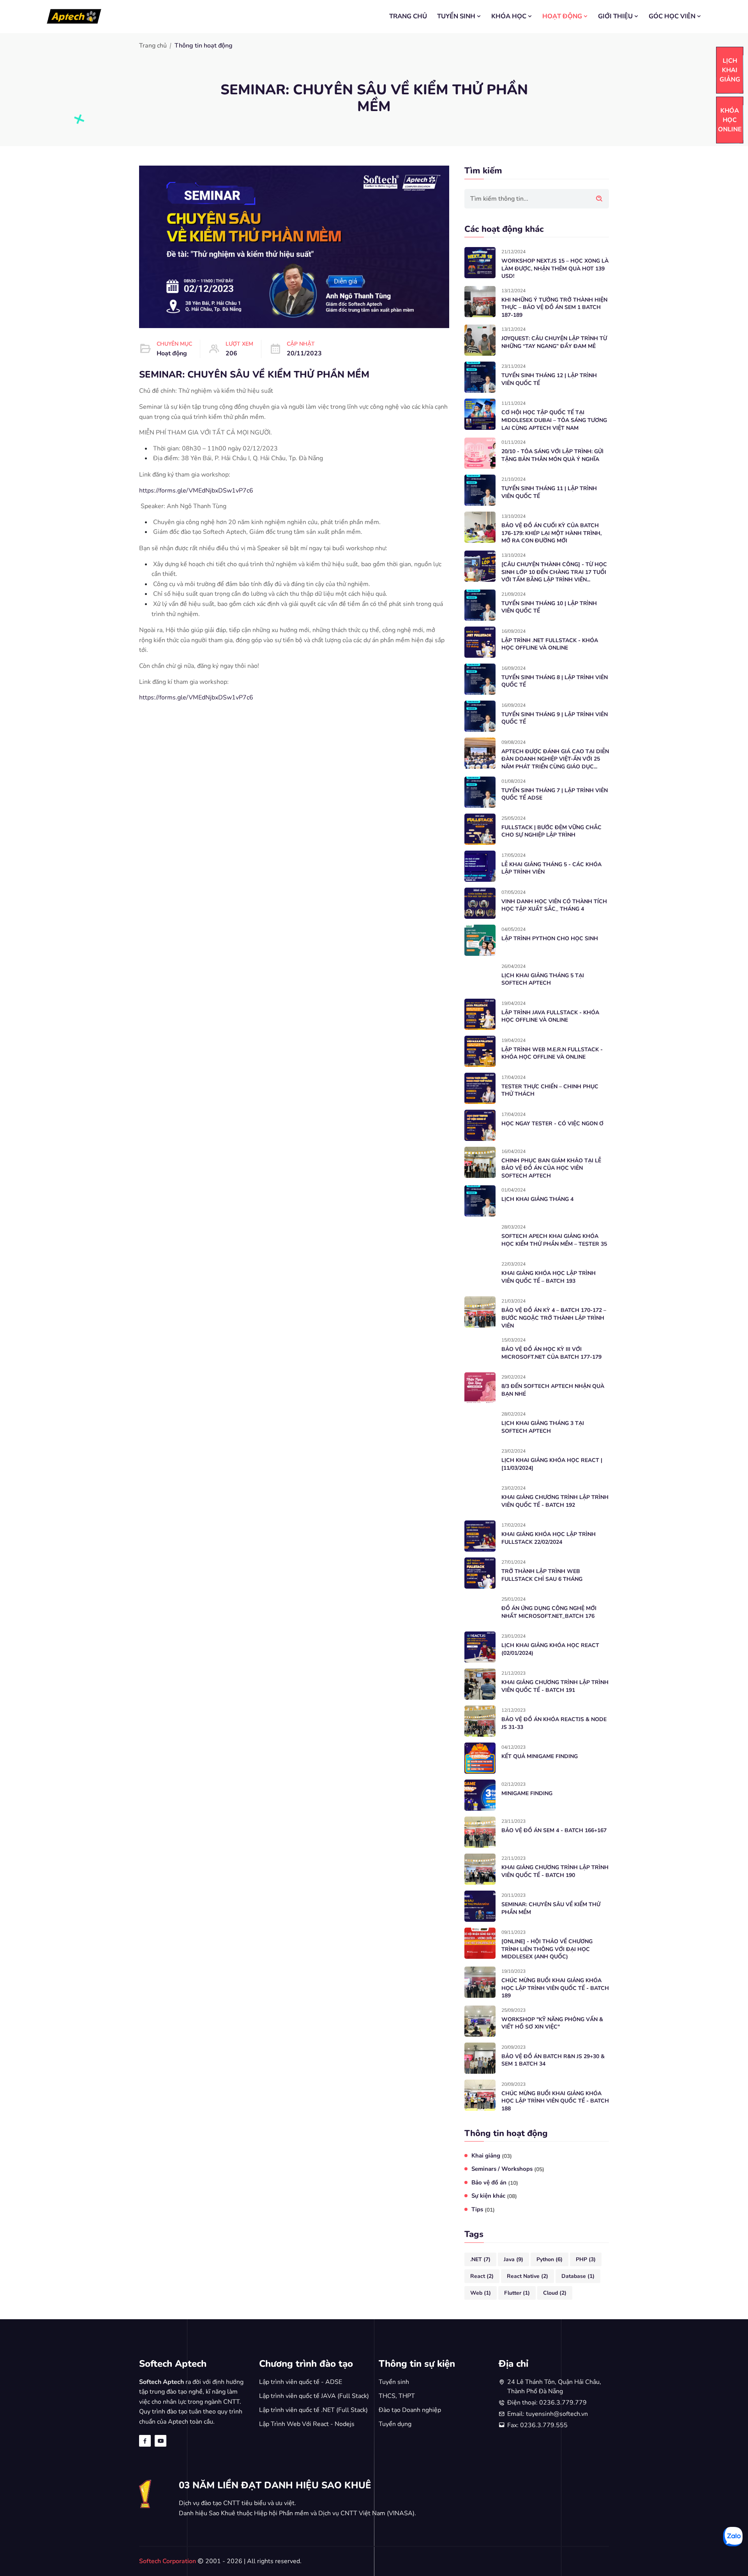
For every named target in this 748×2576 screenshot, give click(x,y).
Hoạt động (172, 353)
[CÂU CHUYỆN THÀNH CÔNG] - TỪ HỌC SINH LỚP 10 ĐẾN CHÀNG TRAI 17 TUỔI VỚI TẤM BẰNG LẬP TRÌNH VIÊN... (554, 572)
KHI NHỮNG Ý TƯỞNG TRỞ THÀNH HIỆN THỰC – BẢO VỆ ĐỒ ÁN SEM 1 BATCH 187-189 (554, 307)
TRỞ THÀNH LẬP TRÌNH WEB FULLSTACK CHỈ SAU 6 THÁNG (542, 1575)
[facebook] (145, 2441)
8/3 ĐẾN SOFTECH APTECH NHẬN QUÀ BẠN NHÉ (553, 1390)
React (482, 2276)
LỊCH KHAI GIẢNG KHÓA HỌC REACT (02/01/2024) (550, 1649)
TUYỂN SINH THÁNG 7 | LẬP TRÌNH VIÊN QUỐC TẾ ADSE (555, 794)
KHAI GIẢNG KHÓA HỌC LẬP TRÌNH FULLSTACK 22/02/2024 (549, 1538)
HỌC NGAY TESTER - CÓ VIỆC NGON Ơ (552, 1124)
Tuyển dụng (395, 2424)
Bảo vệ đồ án (495, 2183)
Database (578, 2276)
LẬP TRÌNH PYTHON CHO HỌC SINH (550, 938)
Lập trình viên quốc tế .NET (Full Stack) (313, 2410)
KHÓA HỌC (509, 16)
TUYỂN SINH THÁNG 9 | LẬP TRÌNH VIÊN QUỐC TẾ (555, 718)
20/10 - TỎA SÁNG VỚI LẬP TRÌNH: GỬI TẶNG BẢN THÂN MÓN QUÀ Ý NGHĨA (552, 455)
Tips (483, 2210)
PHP (586, 2259)
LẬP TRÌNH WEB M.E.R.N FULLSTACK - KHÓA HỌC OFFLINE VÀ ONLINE (552, 1053)
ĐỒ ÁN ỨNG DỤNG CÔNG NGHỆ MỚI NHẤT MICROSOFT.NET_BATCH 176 (549, 1612)
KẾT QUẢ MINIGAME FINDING (540, 1756)
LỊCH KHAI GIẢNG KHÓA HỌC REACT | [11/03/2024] (552, 1464)
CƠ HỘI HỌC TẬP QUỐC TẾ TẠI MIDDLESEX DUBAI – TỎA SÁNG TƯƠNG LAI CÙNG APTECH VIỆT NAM (554, 420)
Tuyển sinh (394, 2382)
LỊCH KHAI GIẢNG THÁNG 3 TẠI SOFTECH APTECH (543, 1427)
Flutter (517, 2293)
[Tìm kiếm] (599, 199)
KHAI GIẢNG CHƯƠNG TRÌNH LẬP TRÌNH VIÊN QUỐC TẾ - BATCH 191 (555, 1686)
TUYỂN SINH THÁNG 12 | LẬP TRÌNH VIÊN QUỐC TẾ (549, 379)
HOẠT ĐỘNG (562, 16)
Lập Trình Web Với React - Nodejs (307, 2424)
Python (550, 2259)
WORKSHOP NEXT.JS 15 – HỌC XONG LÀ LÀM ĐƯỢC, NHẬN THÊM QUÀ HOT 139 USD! (555, 268)
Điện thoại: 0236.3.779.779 (547, 2403)
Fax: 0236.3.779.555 (537, 2425)
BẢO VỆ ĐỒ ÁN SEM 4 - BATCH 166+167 (554, 1830)
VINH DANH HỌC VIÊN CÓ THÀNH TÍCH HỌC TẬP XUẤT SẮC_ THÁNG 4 (554, 905)
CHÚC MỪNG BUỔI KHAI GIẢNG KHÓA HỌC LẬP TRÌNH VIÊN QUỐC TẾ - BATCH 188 (555, 2101)
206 (231, 353)
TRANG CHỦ (408, 16)
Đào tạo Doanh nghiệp (410, 2410)
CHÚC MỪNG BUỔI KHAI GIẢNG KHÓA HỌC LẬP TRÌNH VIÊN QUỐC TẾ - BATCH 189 (555, 1988)
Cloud (555, 2293)
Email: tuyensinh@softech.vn (548, 2414)
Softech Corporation (168, 2561)
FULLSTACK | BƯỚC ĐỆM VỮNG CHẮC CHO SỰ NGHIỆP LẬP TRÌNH (551, 831)
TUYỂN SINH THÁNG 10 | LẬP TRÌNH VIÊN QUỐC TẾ (549, 607)
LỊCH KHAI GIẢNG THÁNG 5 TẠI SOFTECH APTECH (543, 979)
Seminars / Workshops (508, 2169)
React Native (527, 2276)
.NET (480, 2259)
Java (513, 2259)
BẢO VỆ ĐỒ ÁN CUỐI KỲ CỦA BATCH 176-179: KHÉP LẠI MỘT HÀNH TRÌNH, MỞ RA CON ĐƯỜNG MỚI (551, 533)
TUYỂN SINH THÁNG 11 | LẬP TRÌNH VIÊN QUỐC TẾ (549, 492)
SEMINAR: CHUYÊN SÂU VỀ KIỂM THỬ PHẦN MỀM (551, 1908)
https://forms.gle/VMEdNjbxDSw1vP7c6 (196, 491)
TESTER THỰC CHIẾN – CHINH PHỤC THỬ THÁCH (550, 1090)
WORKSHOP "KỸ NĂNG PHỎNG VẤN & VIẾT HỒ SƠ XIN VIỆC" (552, 2023)
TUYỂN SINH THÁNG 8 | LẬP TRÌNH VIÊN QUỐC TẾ (555, 681)
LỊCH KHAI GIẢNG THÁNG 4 (537, 1199)
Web (481, 2293)
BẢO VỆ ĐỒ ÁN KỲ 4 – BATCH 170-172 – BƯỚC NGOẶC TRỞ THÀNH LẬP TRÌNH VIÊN (554, 1318)
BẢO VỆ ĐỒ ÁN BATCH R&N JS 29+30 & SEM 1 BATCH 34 (553, 2060)
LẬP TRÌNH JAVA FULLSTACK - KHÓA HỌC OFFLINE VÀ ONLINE (550, 1016)
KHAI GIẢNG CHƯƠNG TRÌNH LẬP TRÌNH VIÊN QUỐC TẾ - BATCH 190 (555, 1871)
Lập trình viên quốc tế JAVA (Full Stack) (314, 2396)
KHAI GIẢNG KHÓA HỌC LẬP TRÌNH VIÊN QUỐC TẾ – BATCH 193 (549, 1277)
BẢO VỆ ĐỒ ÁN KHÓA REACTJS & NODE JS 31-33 (554, 1723)
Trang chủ (153, 46)
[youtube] (161, 2441)
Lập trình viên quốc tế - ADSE (301, 2382)
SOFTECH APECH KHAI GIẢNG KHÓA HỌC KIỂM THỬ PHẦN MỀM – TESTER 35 (554, 1240)
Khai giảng (492, 2156)
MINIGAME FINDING (527, 1793)
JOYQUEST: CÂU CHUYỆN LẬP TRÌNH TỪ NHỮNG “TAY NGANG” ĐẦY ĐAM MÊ (554, 342)
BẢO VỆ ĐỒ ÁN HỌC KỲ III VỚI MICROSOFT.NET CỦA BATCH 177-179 (551, 1353)
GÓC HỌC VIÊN (672, 16)
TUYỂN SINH (456, 16)
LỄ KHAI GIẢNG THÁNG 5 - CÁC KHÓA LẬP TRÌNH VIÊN (551, 868)
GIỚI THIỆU (615, 16)
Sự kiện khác (494, 2196)
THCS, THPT (397, 2396)
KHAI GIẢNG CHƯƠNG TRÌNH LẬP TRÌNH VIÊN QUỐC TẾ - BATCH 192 (555, 1501)
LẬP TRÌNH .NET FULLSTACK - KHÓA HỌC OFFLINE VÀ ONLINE (550, 644)
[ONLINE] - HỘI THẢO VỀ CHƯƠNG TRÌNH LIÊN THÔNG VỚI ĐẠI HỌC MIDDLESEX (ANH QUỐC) (547, 1949)
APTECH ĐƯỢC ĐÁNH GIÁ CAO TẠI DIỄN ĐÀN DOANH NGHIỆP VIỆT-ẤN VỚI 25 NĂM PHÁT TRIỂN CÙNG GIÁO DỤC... (555, 759)
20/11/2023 (304, 353)
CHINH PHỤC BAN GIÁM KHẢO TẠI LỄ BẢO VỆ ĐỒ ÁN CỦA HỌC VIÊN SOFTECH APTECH (551, 1168)
